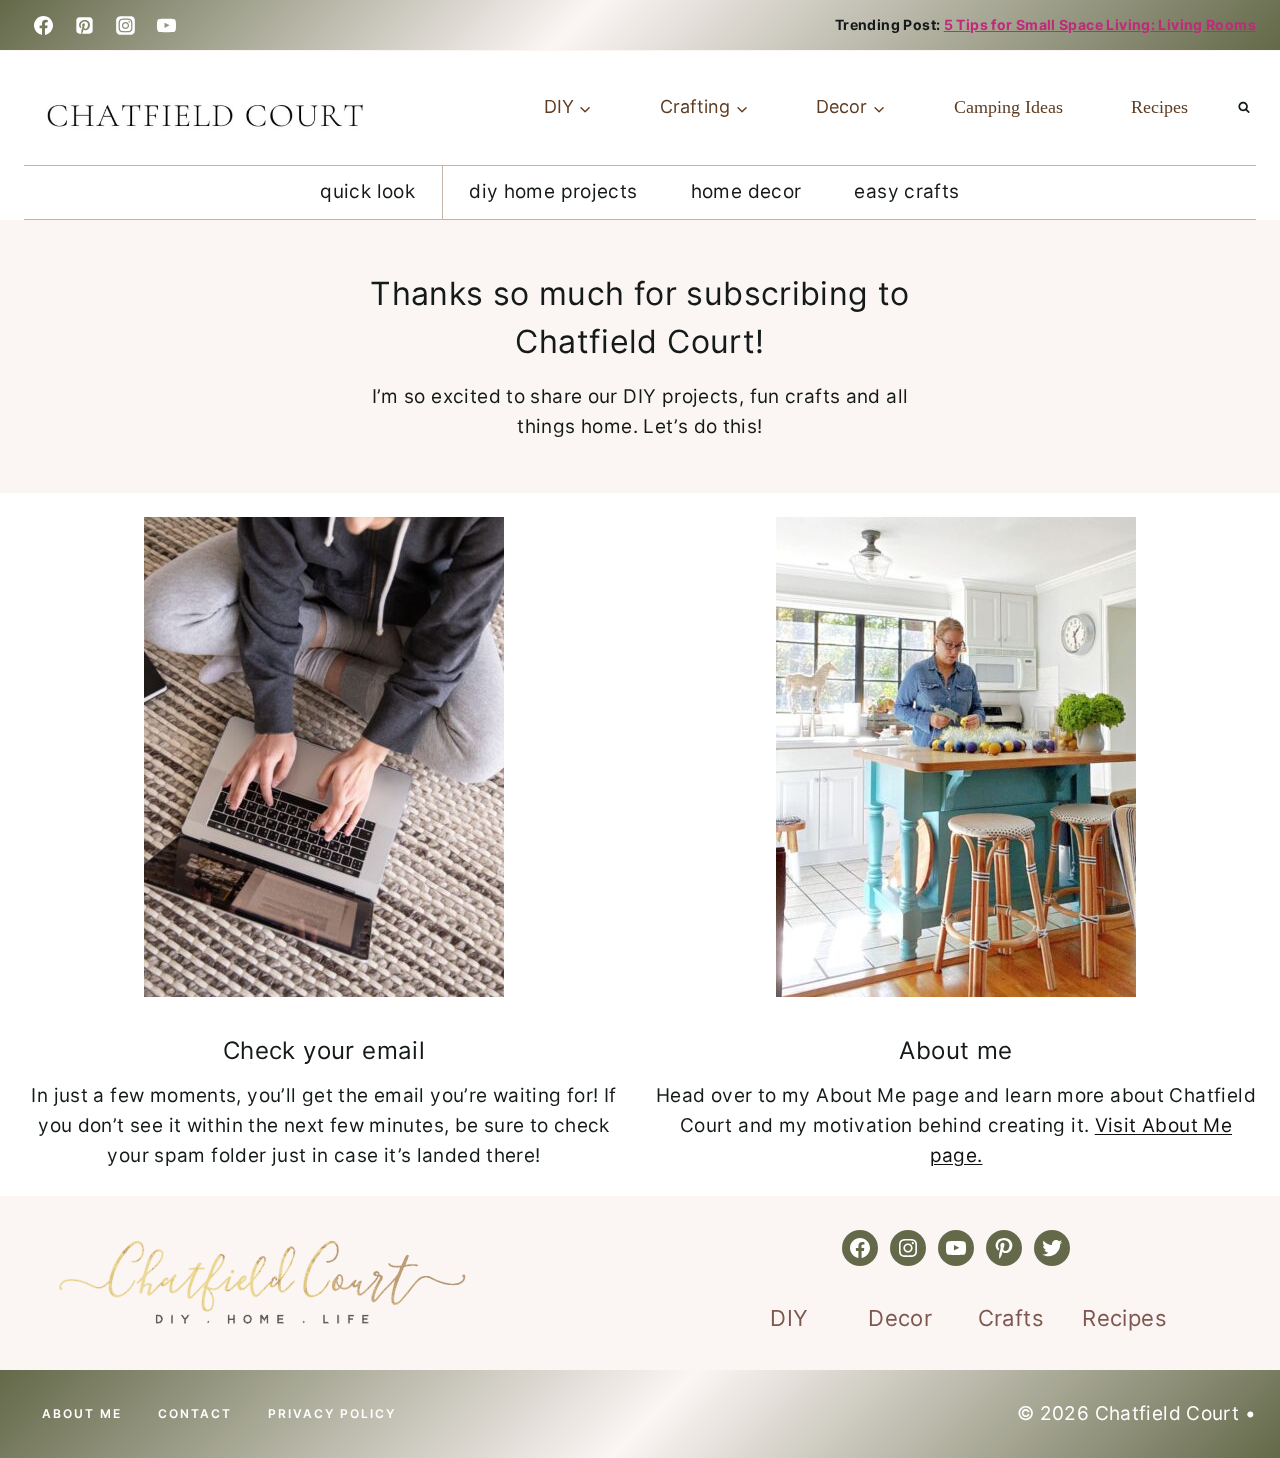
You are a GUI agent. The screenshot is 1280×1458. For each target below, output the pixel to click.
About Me (82, 1413)
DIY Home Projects (553, 191)
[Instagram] (125, 25)
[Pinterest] (84, 25)
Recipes (1159, 107)
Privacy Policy (332, 1413)
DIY (789, 1318)
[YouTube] (167, 25)
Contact (195, 1413)
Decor (900, 1318)
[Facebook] (43, 25)
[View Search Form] (1244, 108)
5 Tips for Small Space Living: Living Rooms (1100, 24)
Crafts (1011, 1318)
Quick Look (367, 191)
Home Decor (746, 191)
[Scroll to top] (72, 1379)
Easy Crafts (906, 191)
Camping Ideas (1008, 107)
